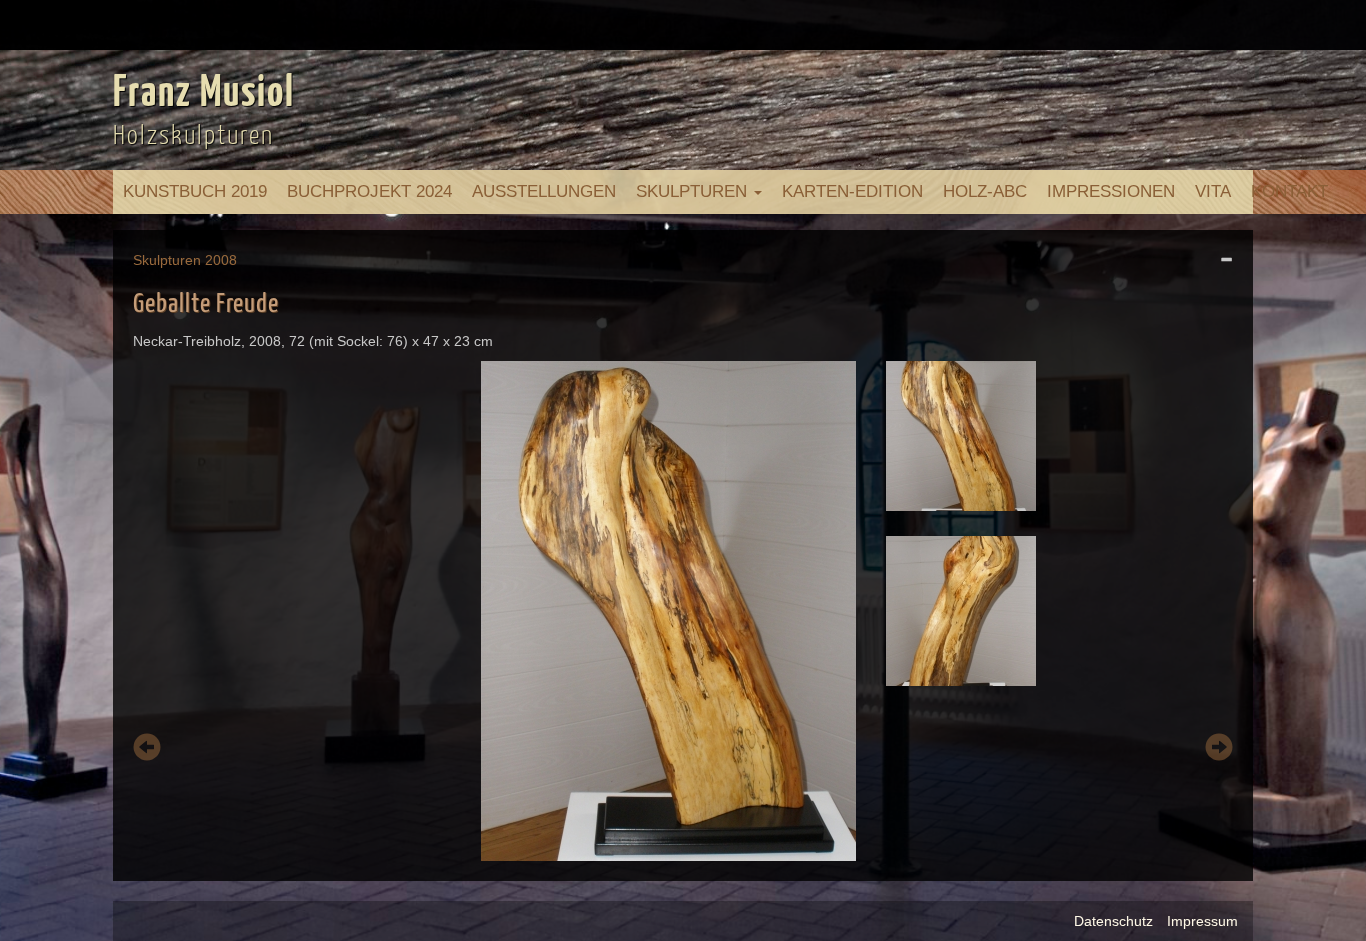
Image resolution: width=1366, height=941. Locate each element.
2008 (221, 260)
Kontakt (1289, 191)
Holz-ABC (985, 191)
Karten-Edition (852, 191)
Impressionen (1111, 191)
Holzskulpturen (193, 136)
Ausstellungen (544, 191)
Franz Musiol (204, 94)
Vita (1213, 191)
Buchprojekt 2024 (369, 191)
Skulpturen (694, 191)
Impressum (1202, 921)
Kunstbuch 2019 (195, 191)
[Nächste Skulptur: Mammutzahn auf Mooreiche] (1219, 750)
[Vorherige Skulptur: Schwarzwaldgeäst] (147, 750)
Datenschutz (1113, 921)
